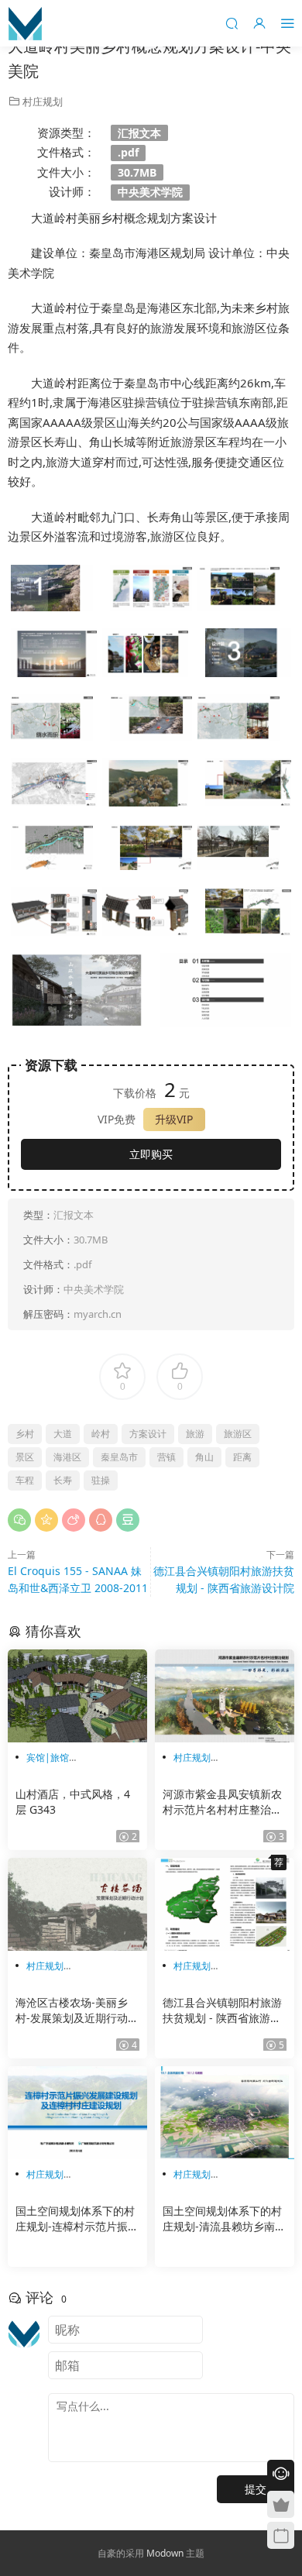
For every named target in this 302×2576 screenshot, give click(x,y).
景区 (25, 1457)
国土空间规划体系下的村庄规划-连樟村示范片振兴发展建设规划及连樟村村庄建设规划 (77, 2219)
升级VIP (174, 1119)
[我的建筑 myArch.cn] (25, 23)
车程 (25, 1480)
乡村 (25, 1434)
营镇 (166, 1457)
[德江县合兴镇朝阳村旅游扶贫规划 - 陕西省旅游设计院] (225, 1904)
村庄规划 (43, 101)
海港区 (67, 1457)
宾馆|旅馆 (48, 1757)
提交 (256, 2489)
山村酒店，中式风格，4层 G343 (73, 1802)
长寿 (63, 1480)
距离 (242, 1457)
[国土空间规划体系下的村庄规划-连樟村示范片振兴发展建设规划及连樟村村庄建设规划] (77, 2113)
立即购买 (151, 1154)
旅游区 (238, 1434)
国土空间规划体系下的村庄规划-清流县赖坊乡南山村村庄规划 (224, 2219)
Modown (165, 2553)
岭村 (101, 1434)
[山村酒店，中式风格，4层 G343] (77, 1696)
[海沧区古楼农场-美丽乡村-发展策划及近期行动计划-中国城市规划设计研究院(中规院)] (77, 1904)
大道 (63, 1434)
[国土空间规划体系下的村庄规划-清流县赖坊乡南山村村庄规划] (225, 2113)
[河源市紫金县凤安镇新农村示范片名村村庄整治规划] (225, 1696)
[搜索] (232, 23)
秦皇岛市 (119, 1457)
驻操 (101, 1480)
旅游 (195, 1434)
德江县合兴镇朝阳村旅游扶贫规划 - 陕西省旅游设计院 (222, 2010)
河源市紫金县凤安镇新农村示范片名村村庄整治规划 (222, 1802)
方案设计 (148, 1434)
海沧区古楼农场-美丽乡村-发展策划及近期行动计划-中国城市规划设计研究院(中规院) (77, 2010)
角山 (204, 1457)
